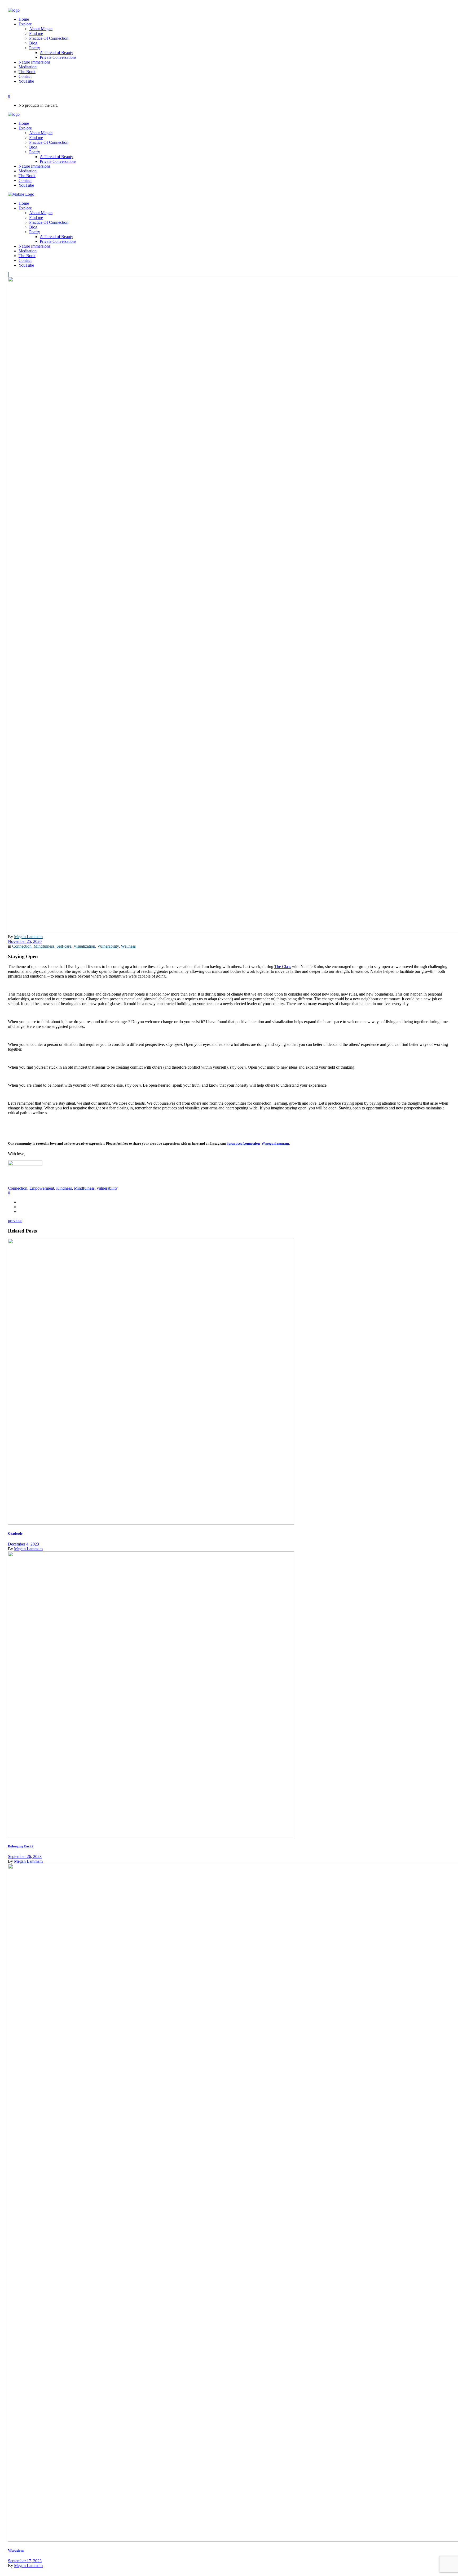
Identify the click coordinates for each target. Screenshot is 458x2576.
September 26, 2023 (25, 1856)
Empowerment (42, 1188)
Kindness (64, 1188)
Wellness (128, 946)
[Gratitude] (151, 1523)
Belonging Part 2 (21, 1846)
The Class (283, 967)
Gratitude (15, 1533)
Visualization (84, 946)
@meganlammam (276, 1143)
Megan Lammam (28, 937)
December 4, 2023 (23, 1544)
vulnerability (107, 1188)
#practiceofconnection (243, 1143)
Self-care (64, 946)
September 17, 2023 (25, 2561)
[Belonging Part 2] (151, 1836)
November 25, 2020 (25, 941)
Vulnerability (108, 946)
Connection (22, 946)
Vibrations (16, 2550)
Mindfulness (44, 946)
